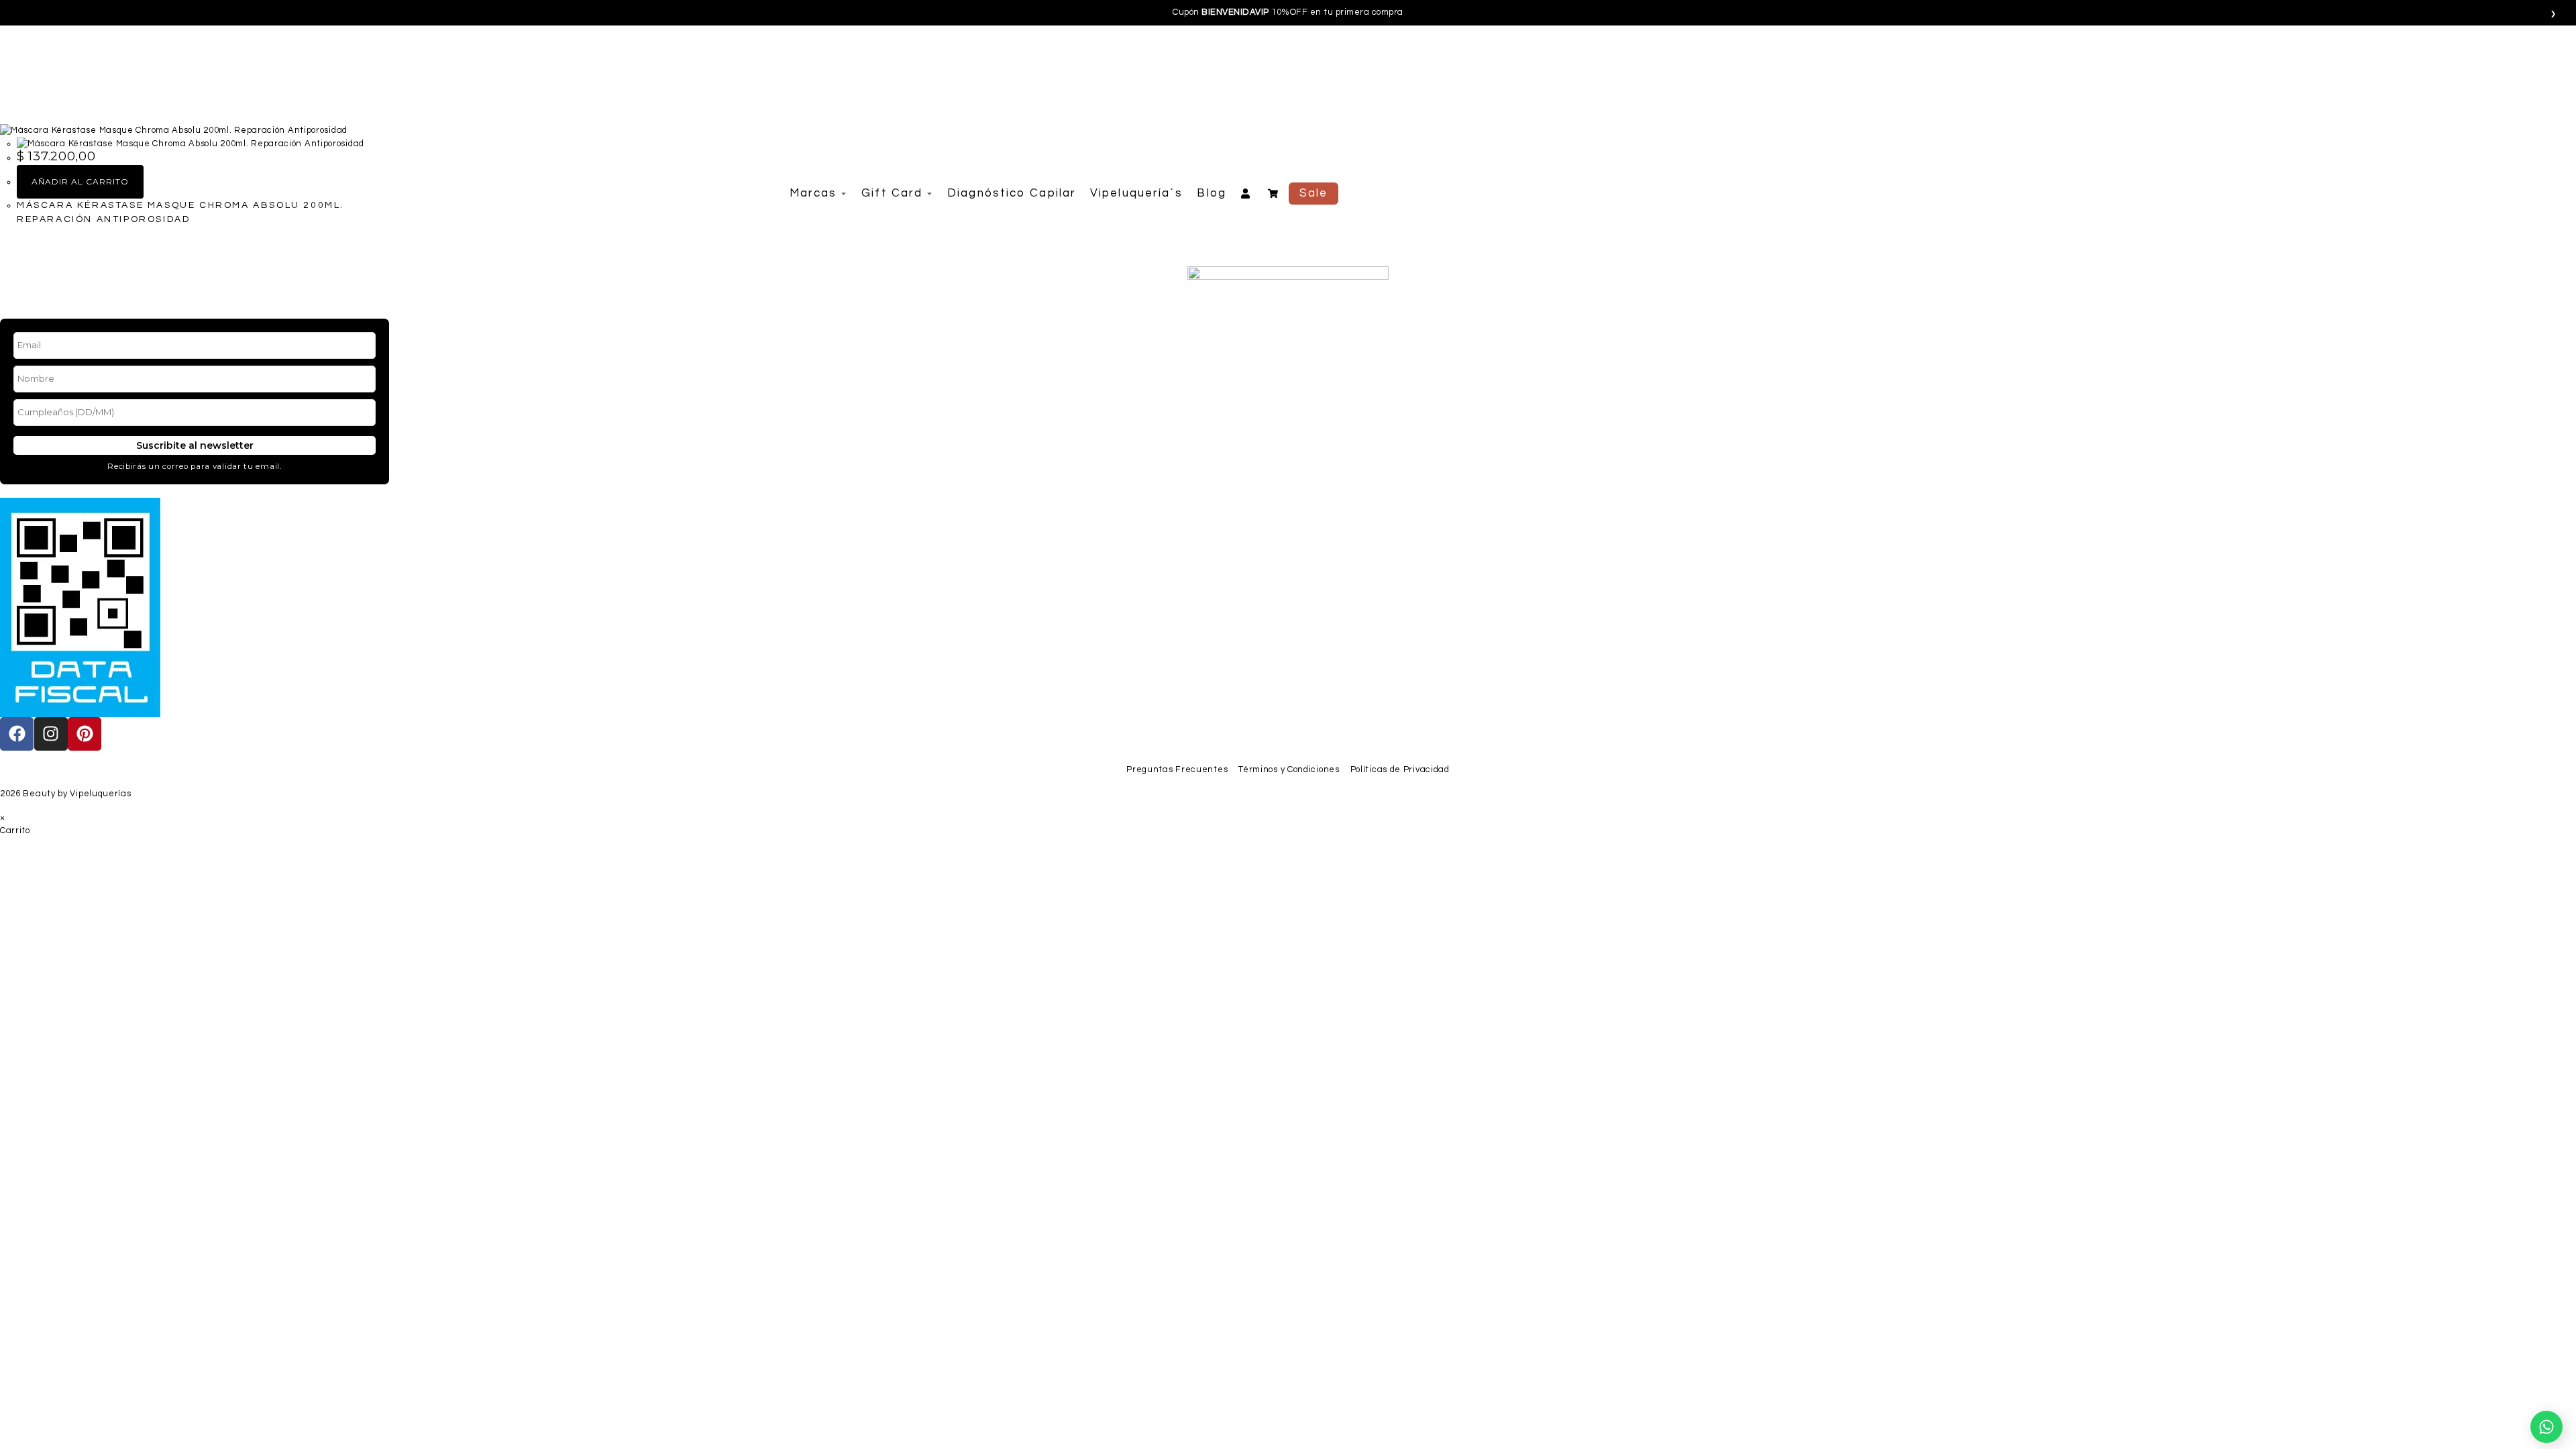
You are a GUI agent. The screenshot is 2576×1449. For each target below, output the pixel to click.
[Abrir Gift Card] (929, 194)
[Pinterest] (85, 734)
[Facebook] (17, 734)
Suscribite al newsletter (195, 445)
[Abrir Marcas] (844, 194)
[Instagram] (51, 734)
